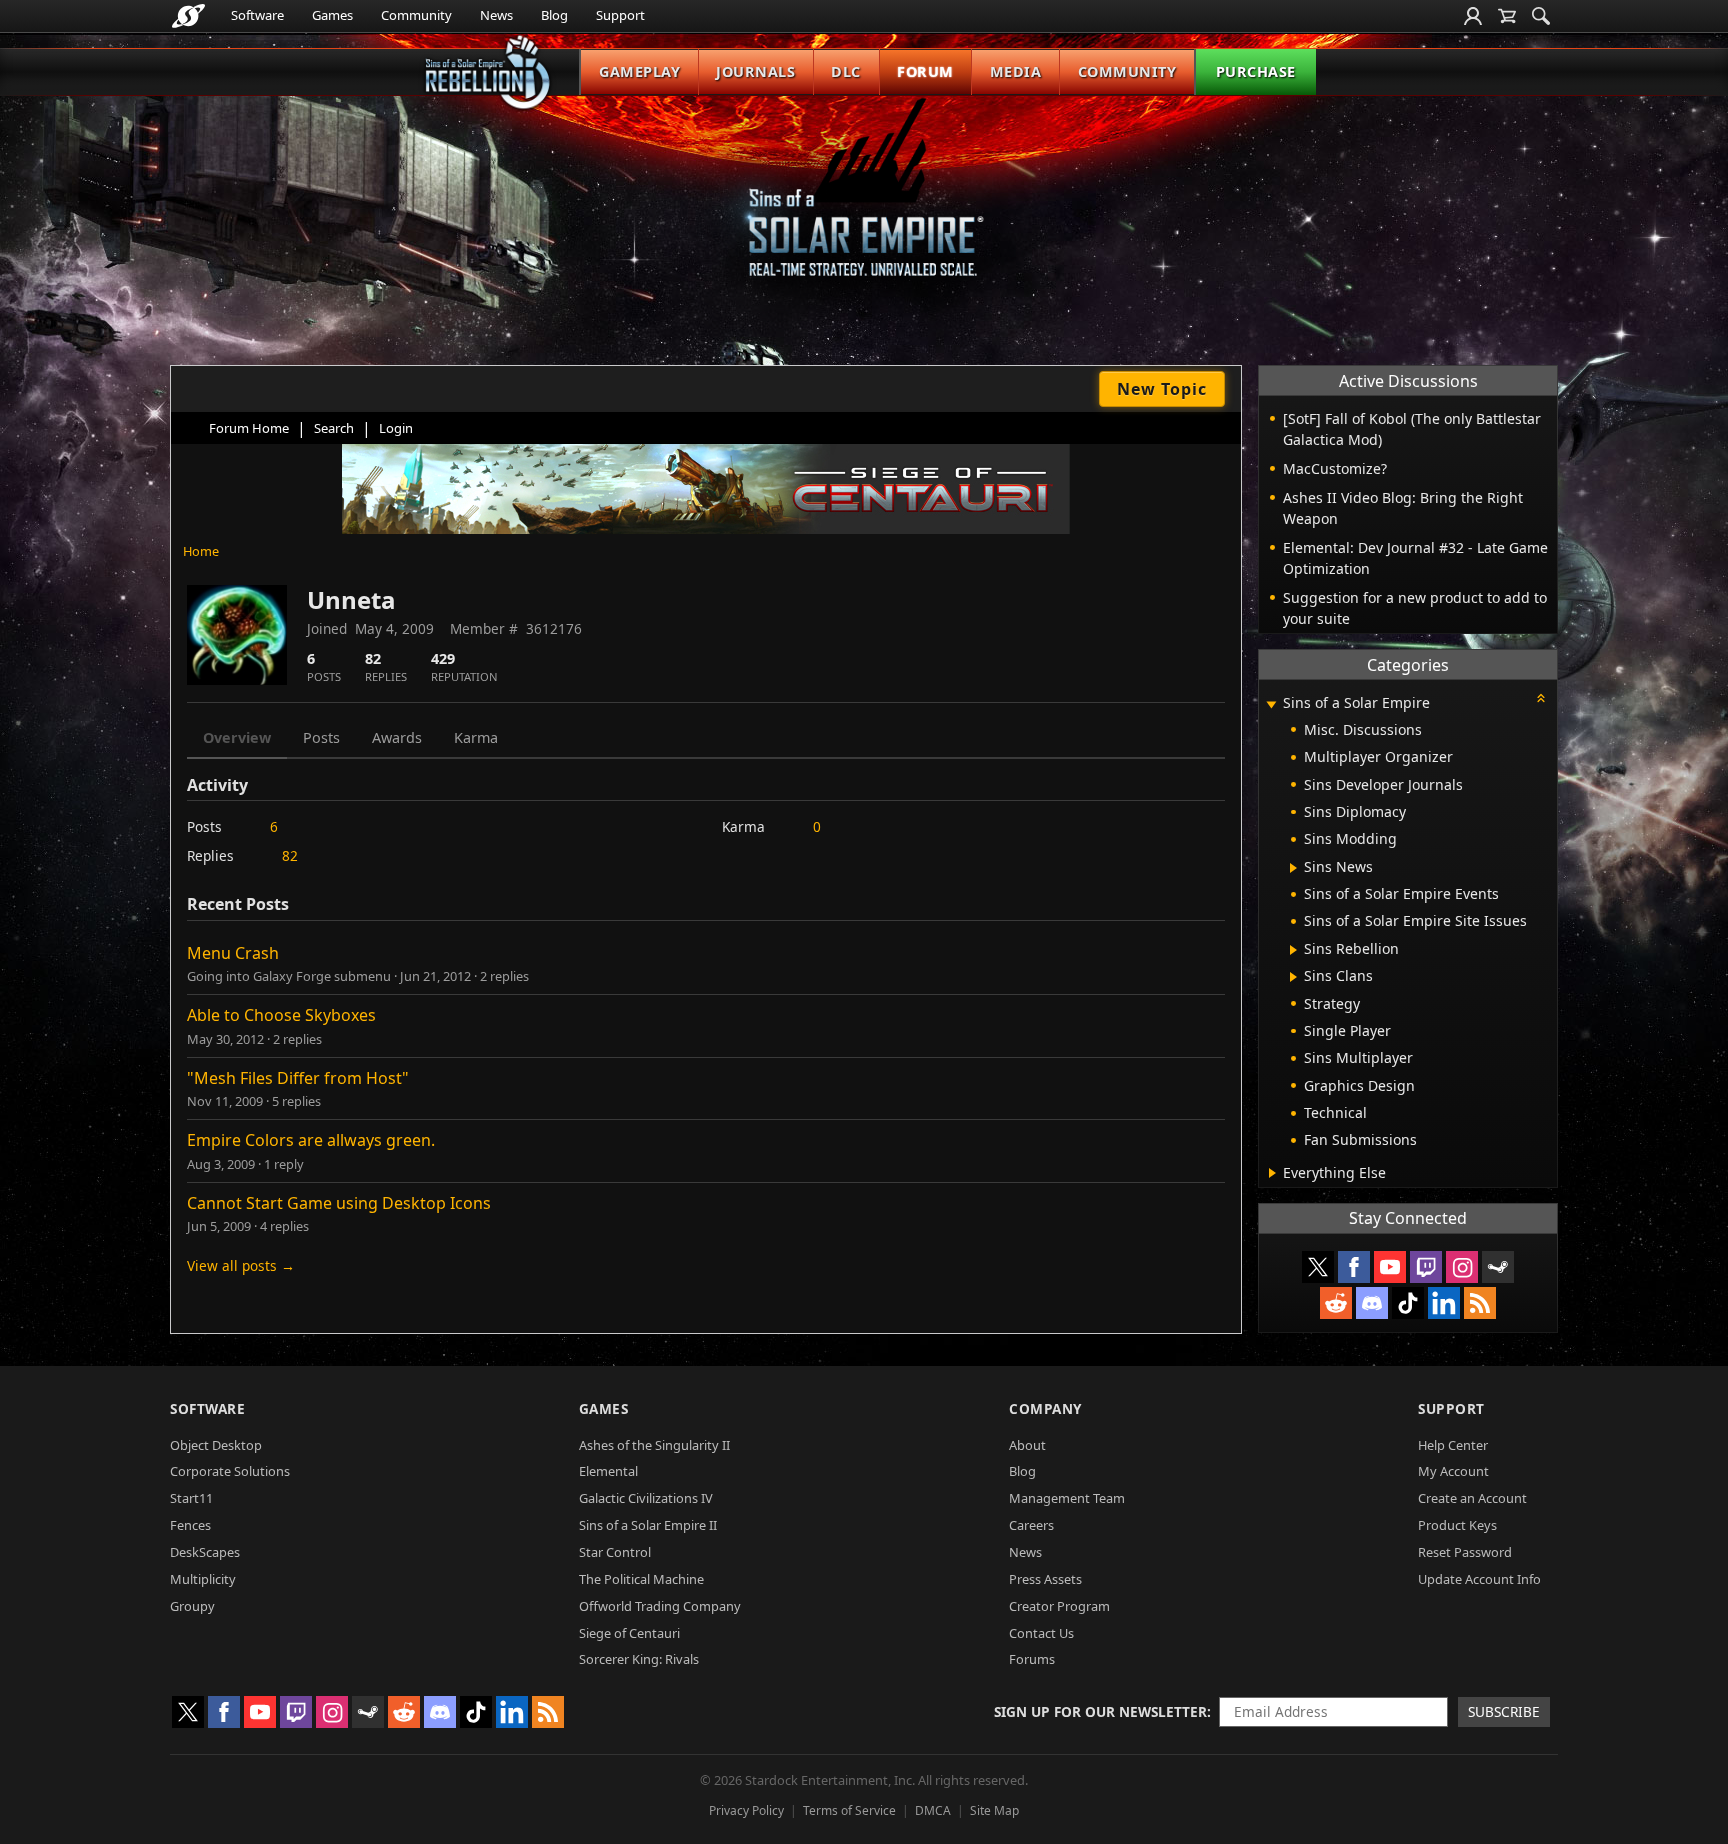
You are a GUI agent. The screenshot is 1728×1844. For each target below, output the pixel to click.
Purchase (1256, 71)
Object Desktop (216, 1445)
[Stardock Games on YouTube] (1390, 1267)
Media (1016, 71)
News (496, 15)
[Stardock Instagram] (1462, 1267)
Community (416, 15)
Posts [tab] (321, 737)
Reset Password (1465, 1552)
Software (257, 15)
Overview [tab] (237, 737)
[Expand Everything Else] (1272, 1173)
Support (620, 15)
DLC (846, 71)
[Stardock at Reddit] (1336, 1303)
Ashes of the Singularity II (654, 1445)
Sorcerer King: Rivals (639, 1659)
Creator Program (1059, 1606)
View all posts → (241, 1265)
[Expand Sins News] (1293, 868)
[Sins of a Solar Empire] (864, 203)
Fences (190, 1525)
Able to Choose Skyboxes (281, 1015)
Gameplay (639, 71)
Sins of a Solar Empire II (648, 1525)
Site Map (994, 1810)
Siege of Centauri (629, 1633)
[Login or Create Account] (1473, 16)
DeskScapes (205, 1552)
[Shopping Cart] (1507, 16)
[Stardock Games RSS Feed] (1480, 1303)
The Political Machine (641, 1579)
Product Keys (1457, 1525)
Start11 (191, 1498)
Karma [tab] (476, 737)
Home (201, 551)
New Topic (1162, 389)
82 (290, 855)
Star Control (615, 1552)
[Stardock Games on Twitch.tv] (1426, 1267)
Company (1045, 1408)
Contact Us (1041, 1633)
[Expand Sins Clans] (1293, 977)
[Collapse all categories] (1541, 698)
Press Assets (1045, 1579)
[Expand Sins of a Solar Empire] (1271, 704)
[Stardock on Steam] (1498, 1267)
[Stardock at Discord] (1372, 1303)
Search (334, 428)
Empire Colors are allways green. (311, 1140)
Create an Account (1472, 1498)
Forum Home (249, 428)
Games (332, 15)
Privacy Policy (746, 1810)
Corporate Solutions (230, 1471)
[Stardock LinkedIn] (1444, 1303)
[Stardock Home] (188, 16)
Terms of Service (849, 1810)
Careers (1031, 1525)
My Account (1453, 1471)
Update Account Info (1479, 1579)
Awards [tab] (397, 737)
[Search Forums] (1541, 16)
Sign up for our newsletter (1100, 1711)
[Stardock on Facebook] (1354, 1267)
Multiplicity (203, 1579)
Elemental (608, 1471)
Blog (554, 15)
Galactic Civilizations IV (646, 1498)
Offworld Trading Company (660, 1606)
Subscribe (1504, 1711)
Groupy (192, 1606)
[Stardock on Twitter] (1318, 1267)
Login (396, 428)
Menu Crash (233, 953)
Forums (1032, 1659)
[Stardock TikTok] (1408, 1303)
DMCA (933, 1810)
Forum (925, 71)
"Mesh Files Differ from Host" (298, 1078)
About (1027, 1445)
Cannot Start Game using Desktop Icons (339, 1203)
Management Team (1067, 1498)
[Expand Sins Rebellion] (1293, 950)
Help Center (1453, 1445)
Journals (755, 71)
